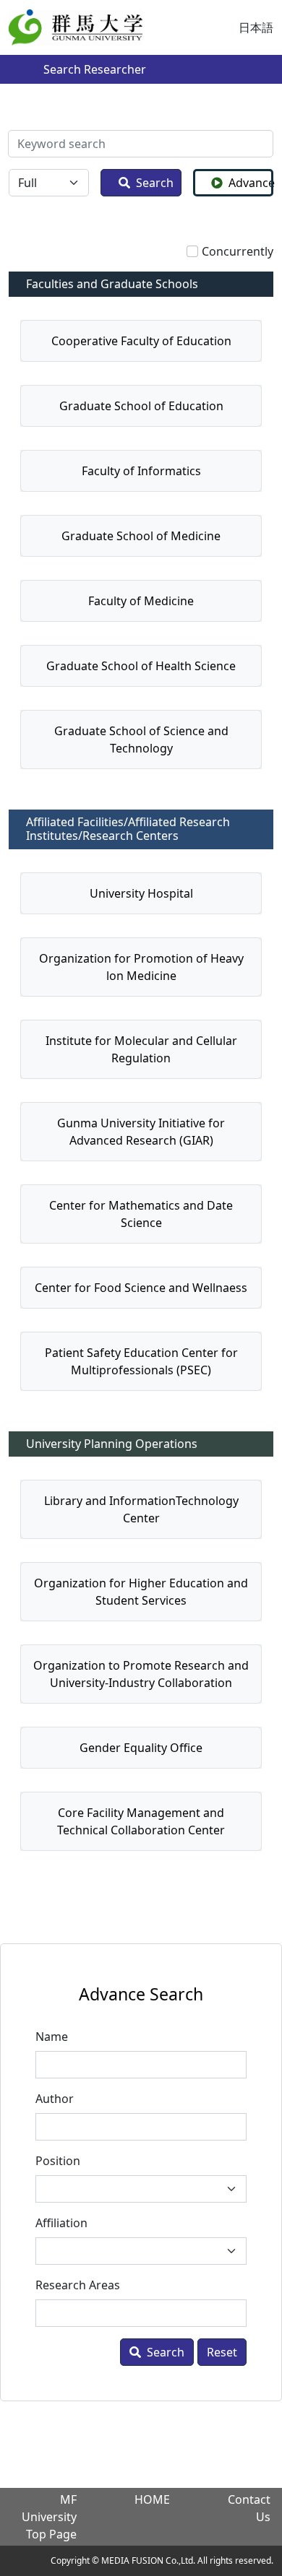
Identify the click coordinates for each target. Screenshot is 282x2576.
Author (55, 2099)
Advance (251, 183)
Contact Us (249, 2508)
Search (155, 183)
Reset (222, 2352)
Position (58, 2161)
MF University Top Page (49, 2517)
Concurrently (238, 251)
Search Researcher (95, 69)
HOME (152, 2499)
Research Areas (78, 2285)
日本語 (256, 27)
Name (52, 2037)
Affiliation (61, 2223)
